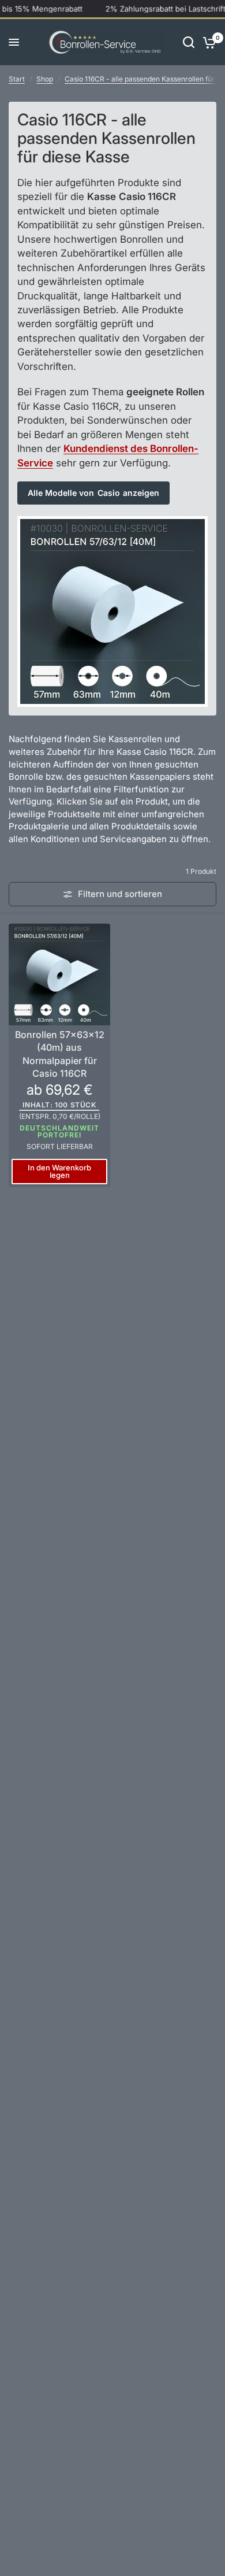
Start (17, 79)
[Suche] (189, 42)
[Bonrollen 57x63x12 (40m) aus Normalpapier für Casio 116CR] (59, 974)
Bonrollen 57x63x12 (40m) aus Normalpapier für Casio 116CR (60, 1054)
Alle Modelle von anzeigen (93, 493)
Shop (45, 79)
